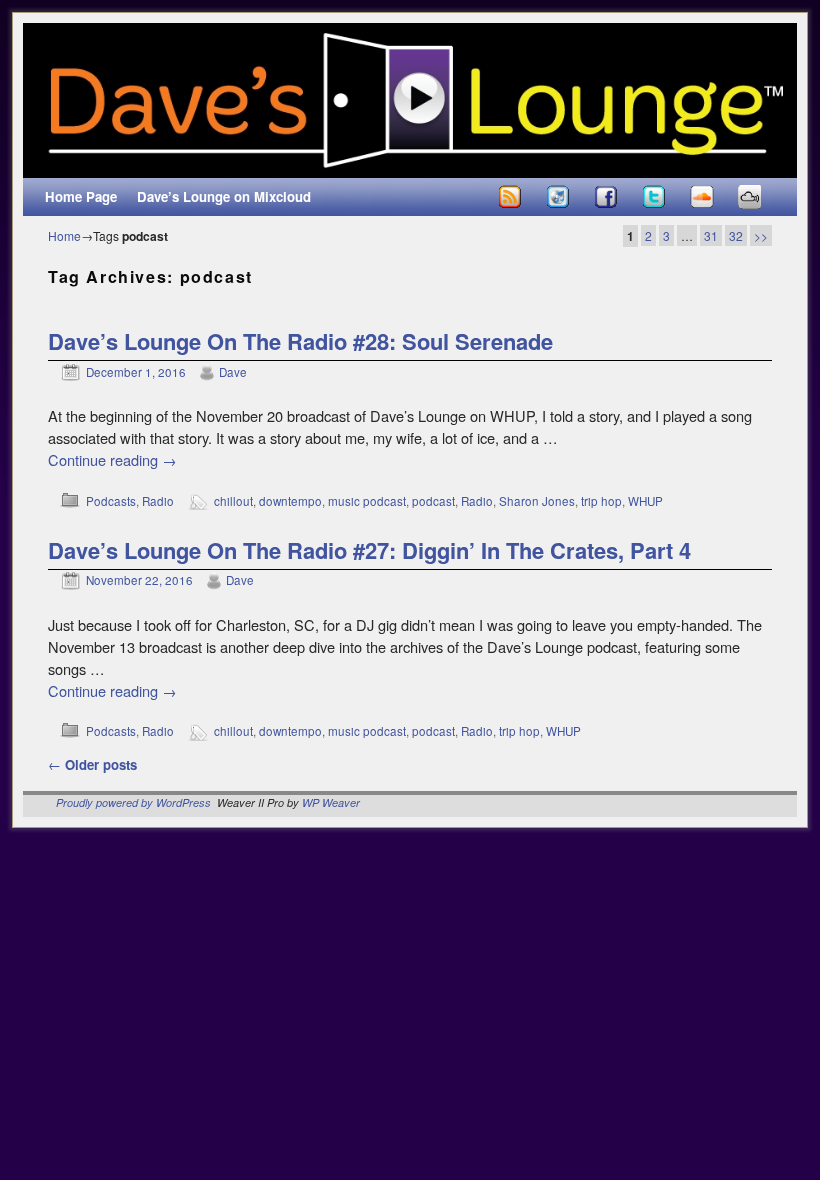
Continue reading (112, 459)
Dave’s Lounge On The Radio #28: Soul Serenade (300, 341)
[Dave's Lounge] (410, 100)
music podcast (367, 501)
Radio (158, 501)
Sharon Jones (537, 501)
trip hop (601, 501)
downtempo (290, 501)
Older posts (92, 764)
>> (761, 235)
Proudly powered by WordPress (133, 802)
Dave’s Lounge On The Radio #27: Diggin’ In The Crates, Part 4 (369, 550)
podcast (433, 501)
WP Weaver (331, 802)
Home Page (81, 196)
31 (711, 235)
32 (736, 235)
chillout (233, 501)
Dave (233, 372)
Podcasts (111, 501)
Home (64, 235)
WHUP (645, 501)
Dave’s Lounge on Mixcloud (224, 196)
